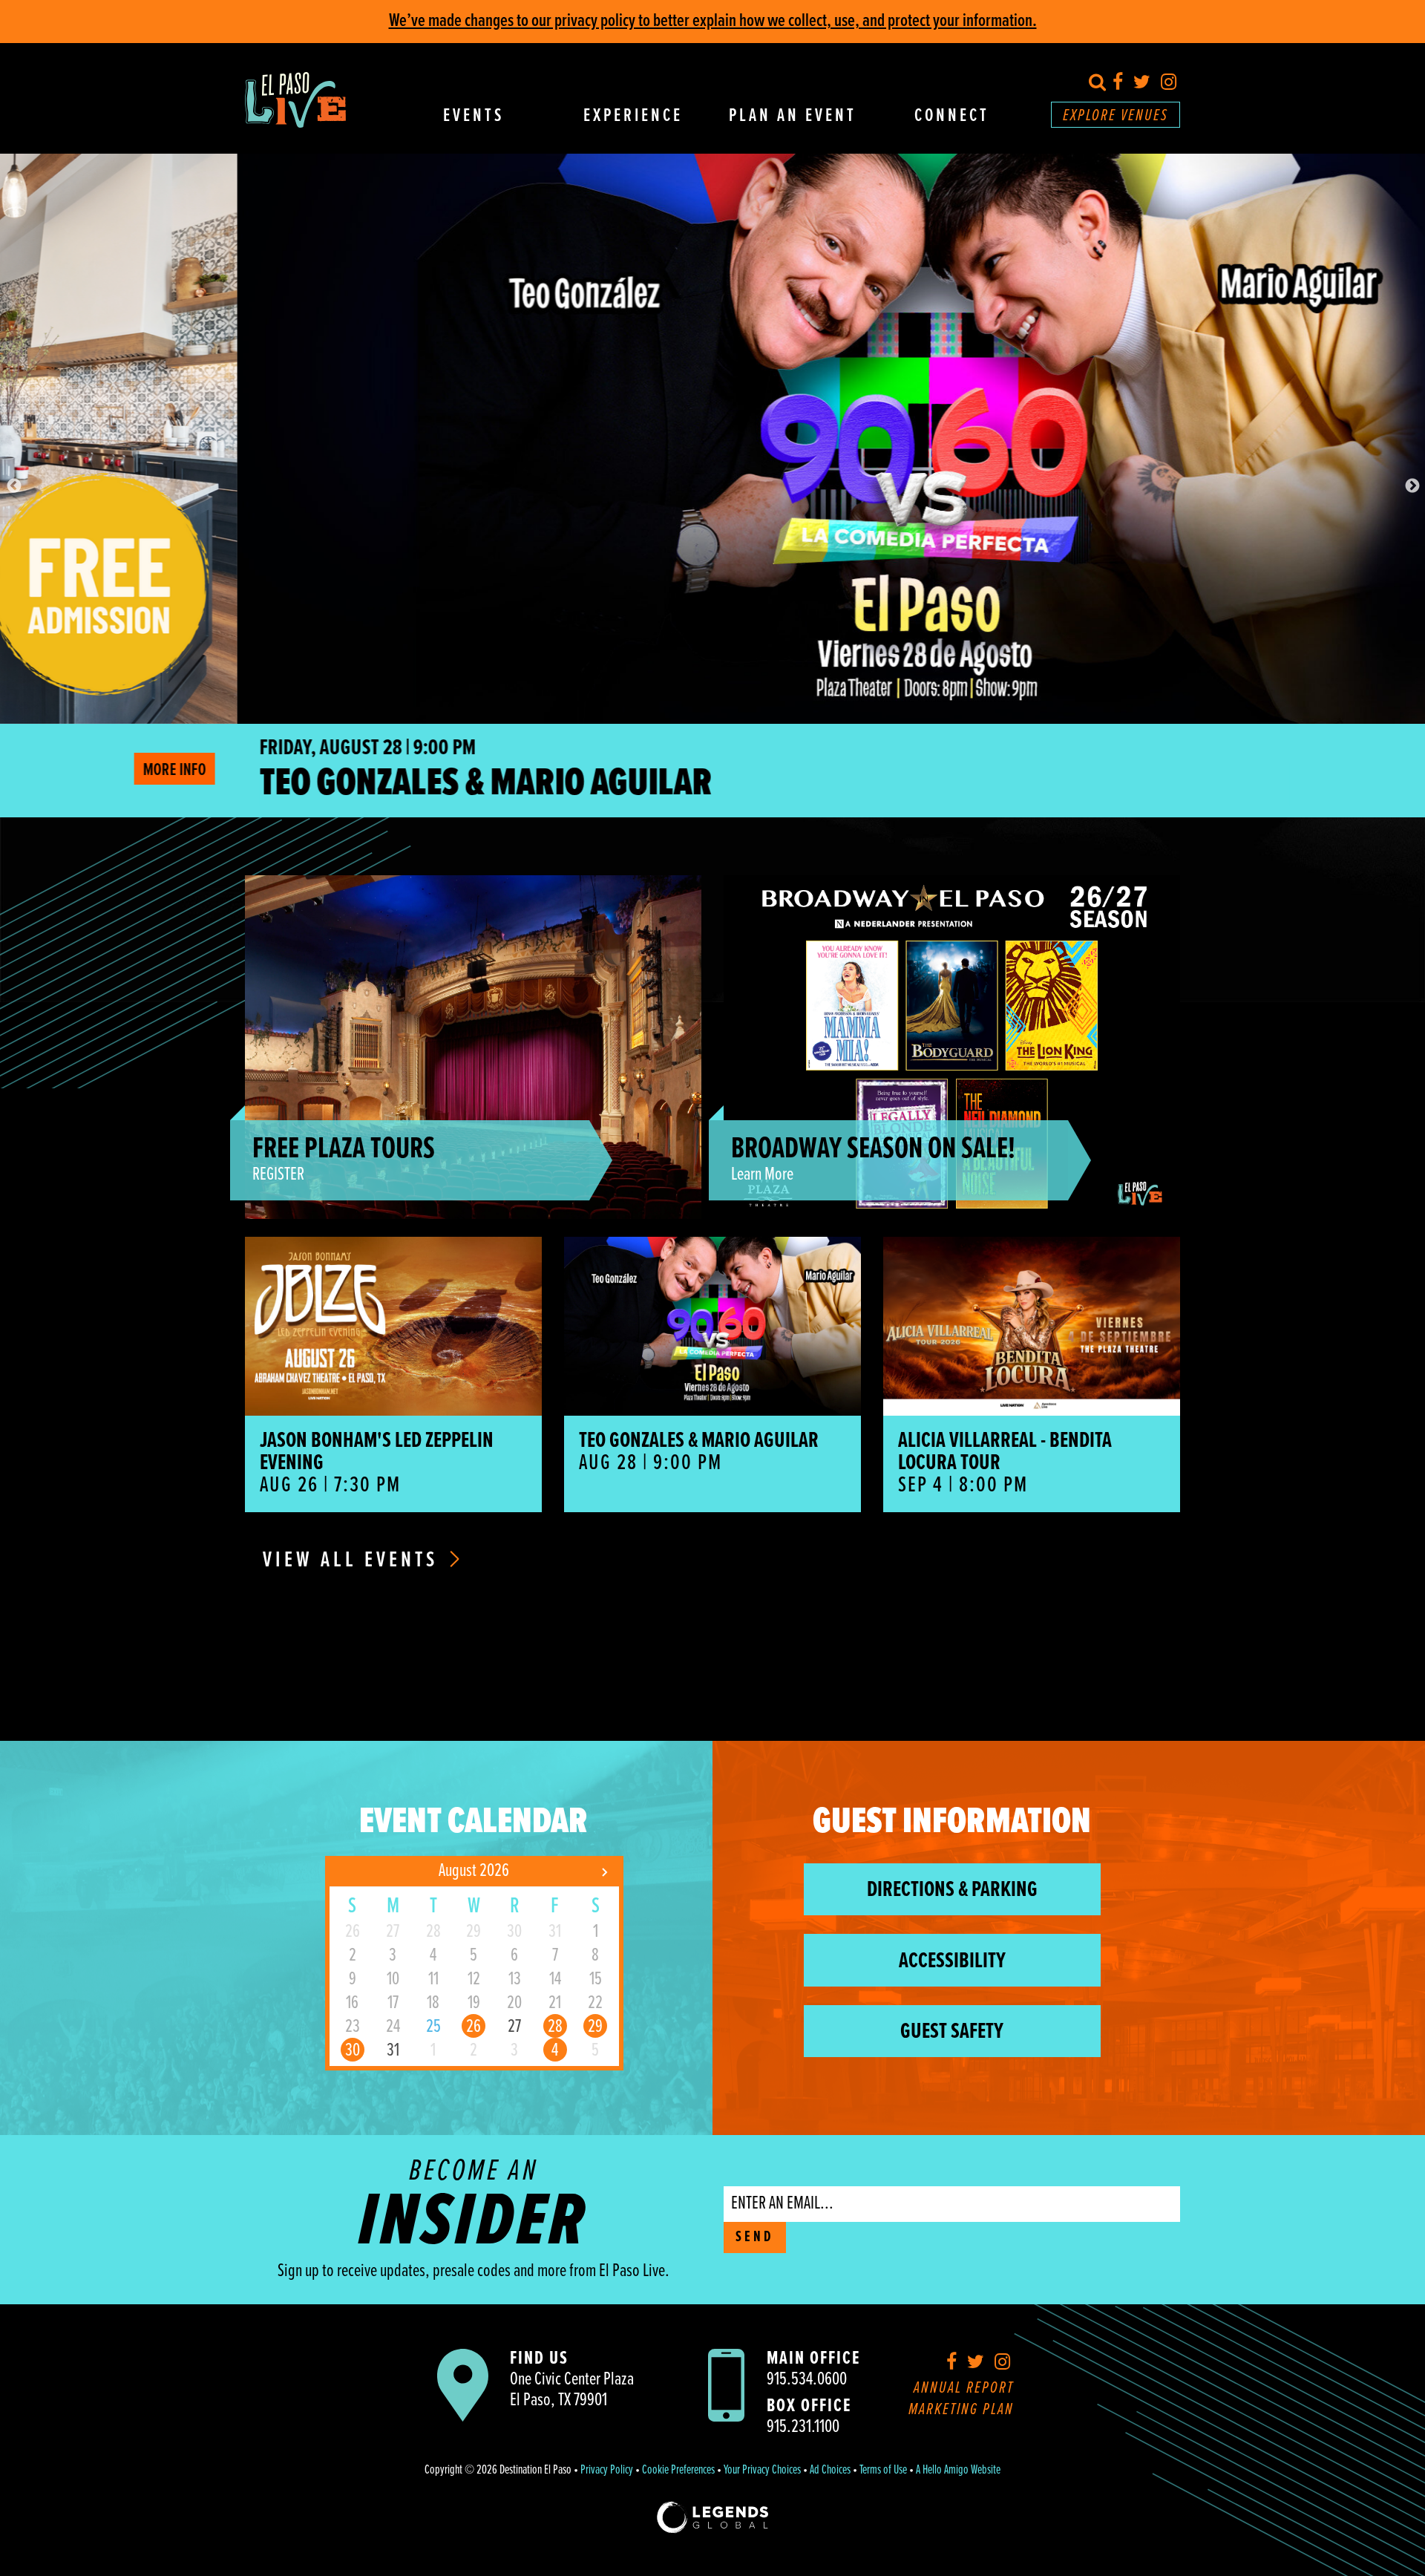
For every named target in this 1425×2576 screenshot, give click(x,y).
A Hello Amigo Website (958, 2471)
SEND (755, 2237)
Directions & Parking (952, 1890)
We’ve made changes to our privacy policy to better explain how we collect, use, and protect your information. (713, 21)
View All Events (354, 1561)
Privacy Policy (607, 2471)
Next (1412, 486)
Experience (633, 117)
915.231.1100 (803, 2427)
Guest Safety (952, 2032)
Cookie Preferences (678, 2471)
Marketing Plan (961, 2410)
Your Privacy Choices (762, 2471)
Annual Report (964, 2389)
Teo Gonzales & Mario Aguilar (249, 784)
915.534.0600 (807, 2380)
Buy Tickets (1359, 770)
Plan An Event (793, 117)
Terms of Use (883, 2471)
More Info (1264, 770)
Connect (952, 117)
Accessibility (952, 1962)
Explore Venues (1116, 116)
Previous (13, 486)
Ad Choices (830, 2471)
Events (474, 117)
